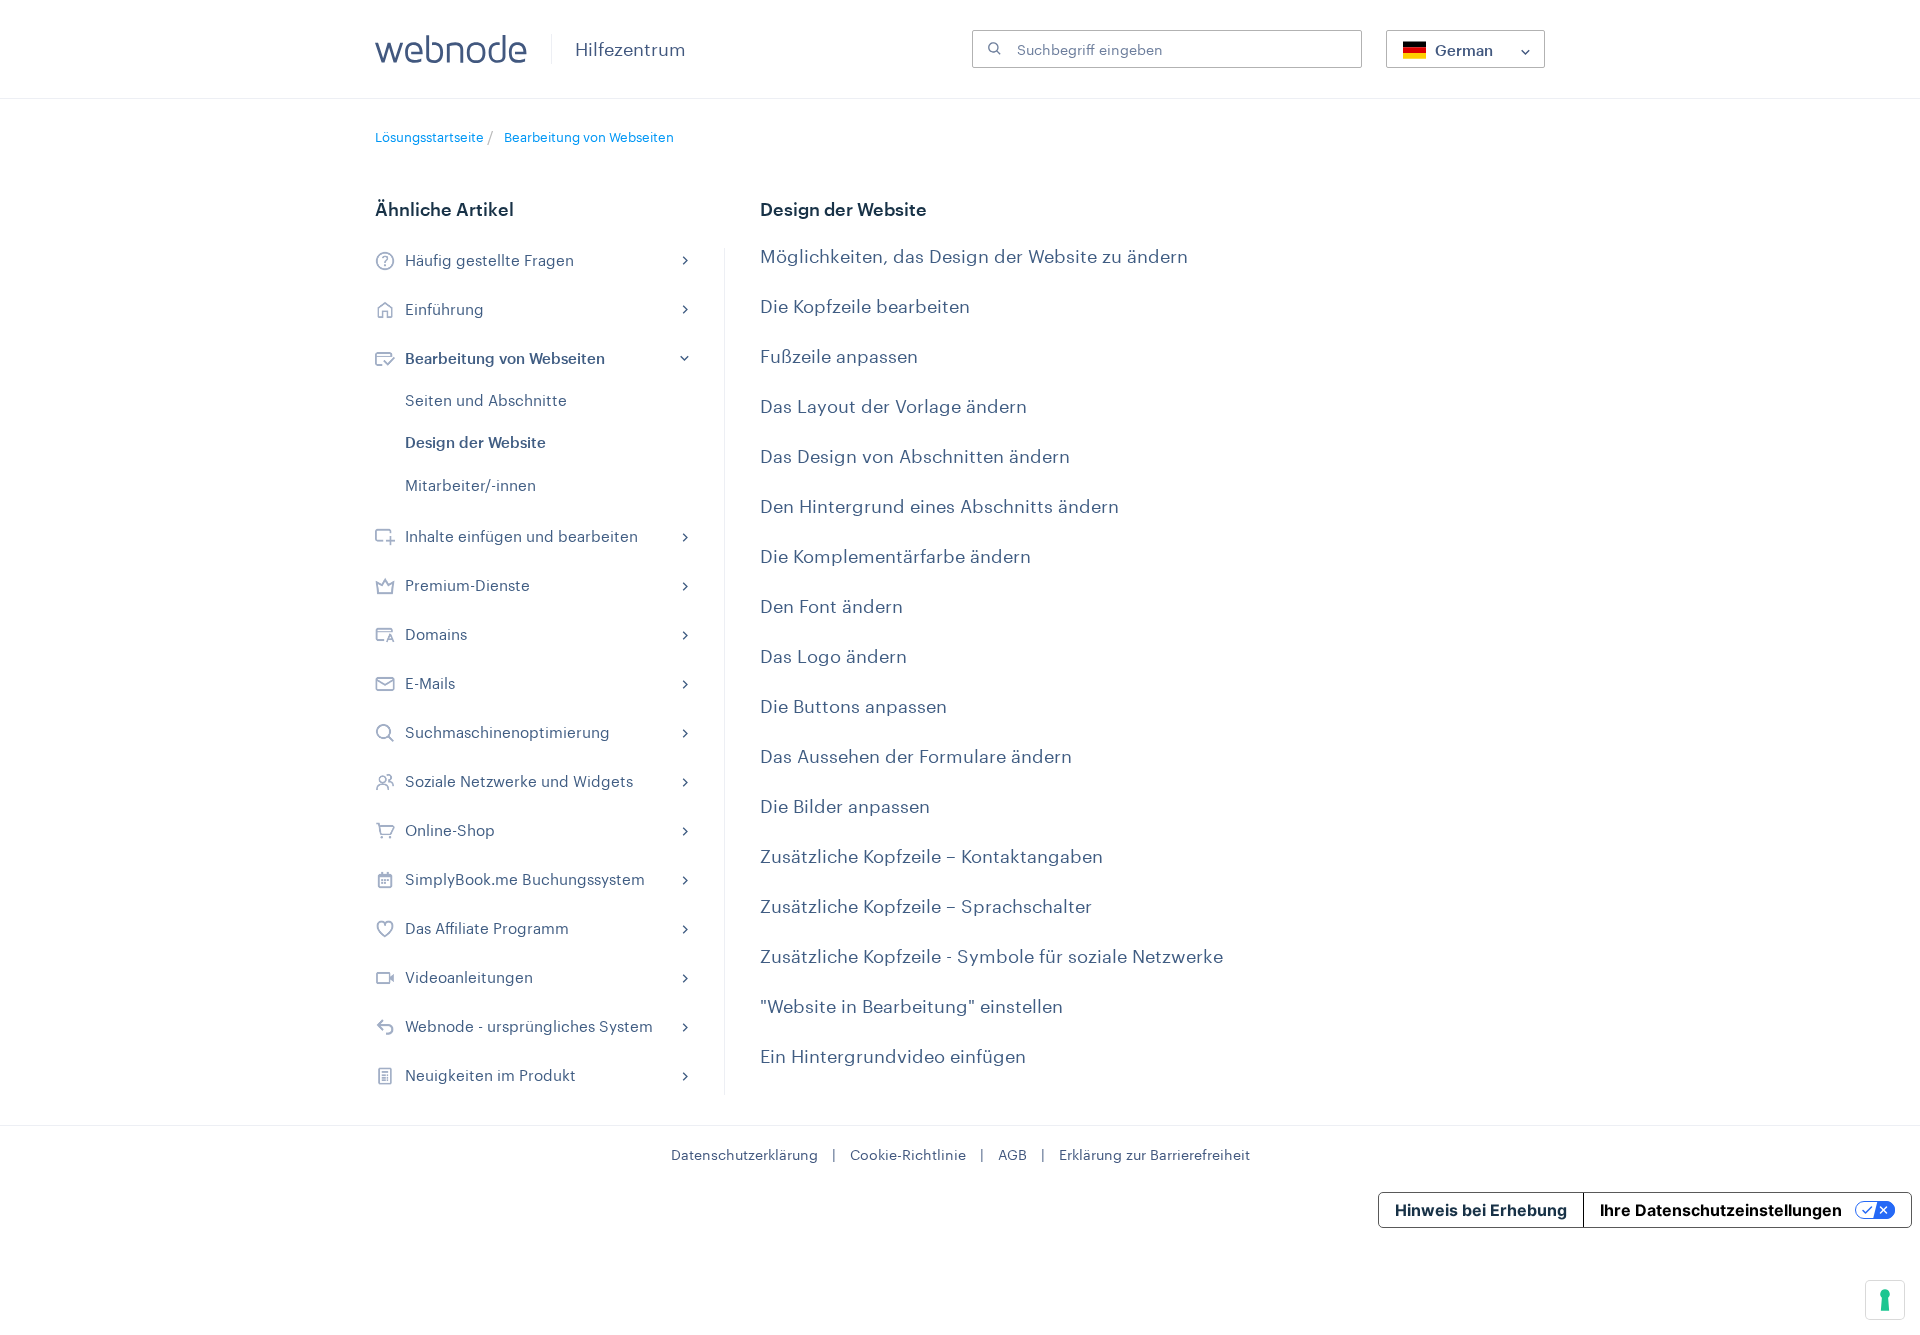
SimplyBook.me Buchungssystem (525, 879)
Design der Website (475, 442)
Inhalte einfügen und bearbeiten (521, 536)
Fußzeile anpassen (839, 356)
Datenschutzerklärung (744, 1154)
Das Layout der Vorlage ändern (893, 406)
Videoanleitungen (469, 977)
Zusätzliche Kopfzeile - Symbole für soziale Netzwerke (991, 956)
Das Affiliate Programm (487, 928)
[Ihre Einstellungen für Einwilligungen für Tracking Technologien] (1885, 1300)
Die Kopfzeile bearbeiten (865, 306)
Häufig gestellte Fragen (489, 260)
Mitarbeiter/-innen (470, 485)
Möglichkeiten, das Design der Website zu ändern (974, 256)
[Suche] (992, 49)
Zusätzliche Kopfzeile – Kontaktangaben (931, 856)
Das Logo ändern (833, 656)
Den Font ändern (831, 606)
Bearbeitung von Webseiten (589, 137)
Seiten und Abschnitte (486, 400)
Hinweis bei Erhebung (1481, 1210)
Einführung (444, 309)
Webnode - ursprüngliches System (529, 1026)
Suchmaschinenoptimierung (507, 732)
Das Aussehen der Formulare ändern (916, 756)
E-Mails (430, 683)
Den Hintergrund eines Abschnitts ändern (939, 506)
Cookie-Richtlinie (908, 1154)
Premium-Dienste (467, 585)
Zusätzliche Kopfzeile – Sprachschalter (926, 906)
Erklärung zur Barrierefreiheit (1154, 1154)
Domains (436, 634)
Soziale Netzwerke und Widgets (519, 781)
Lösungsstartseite (431, 137)
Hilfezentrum (630, 49)
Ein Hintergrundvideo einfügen (893, 1056)
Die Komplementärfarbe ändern (895, 556)
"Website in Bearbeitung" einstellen (911, 1006)
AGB (1012, 1154)
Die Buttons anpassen (853, 706)
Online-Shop (450, 830)
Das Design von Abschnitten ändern (915, 456)
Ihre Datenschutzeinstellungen (1721, 1210)
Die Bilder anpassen (845, 806)
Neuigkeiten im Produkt (490, 1075)
